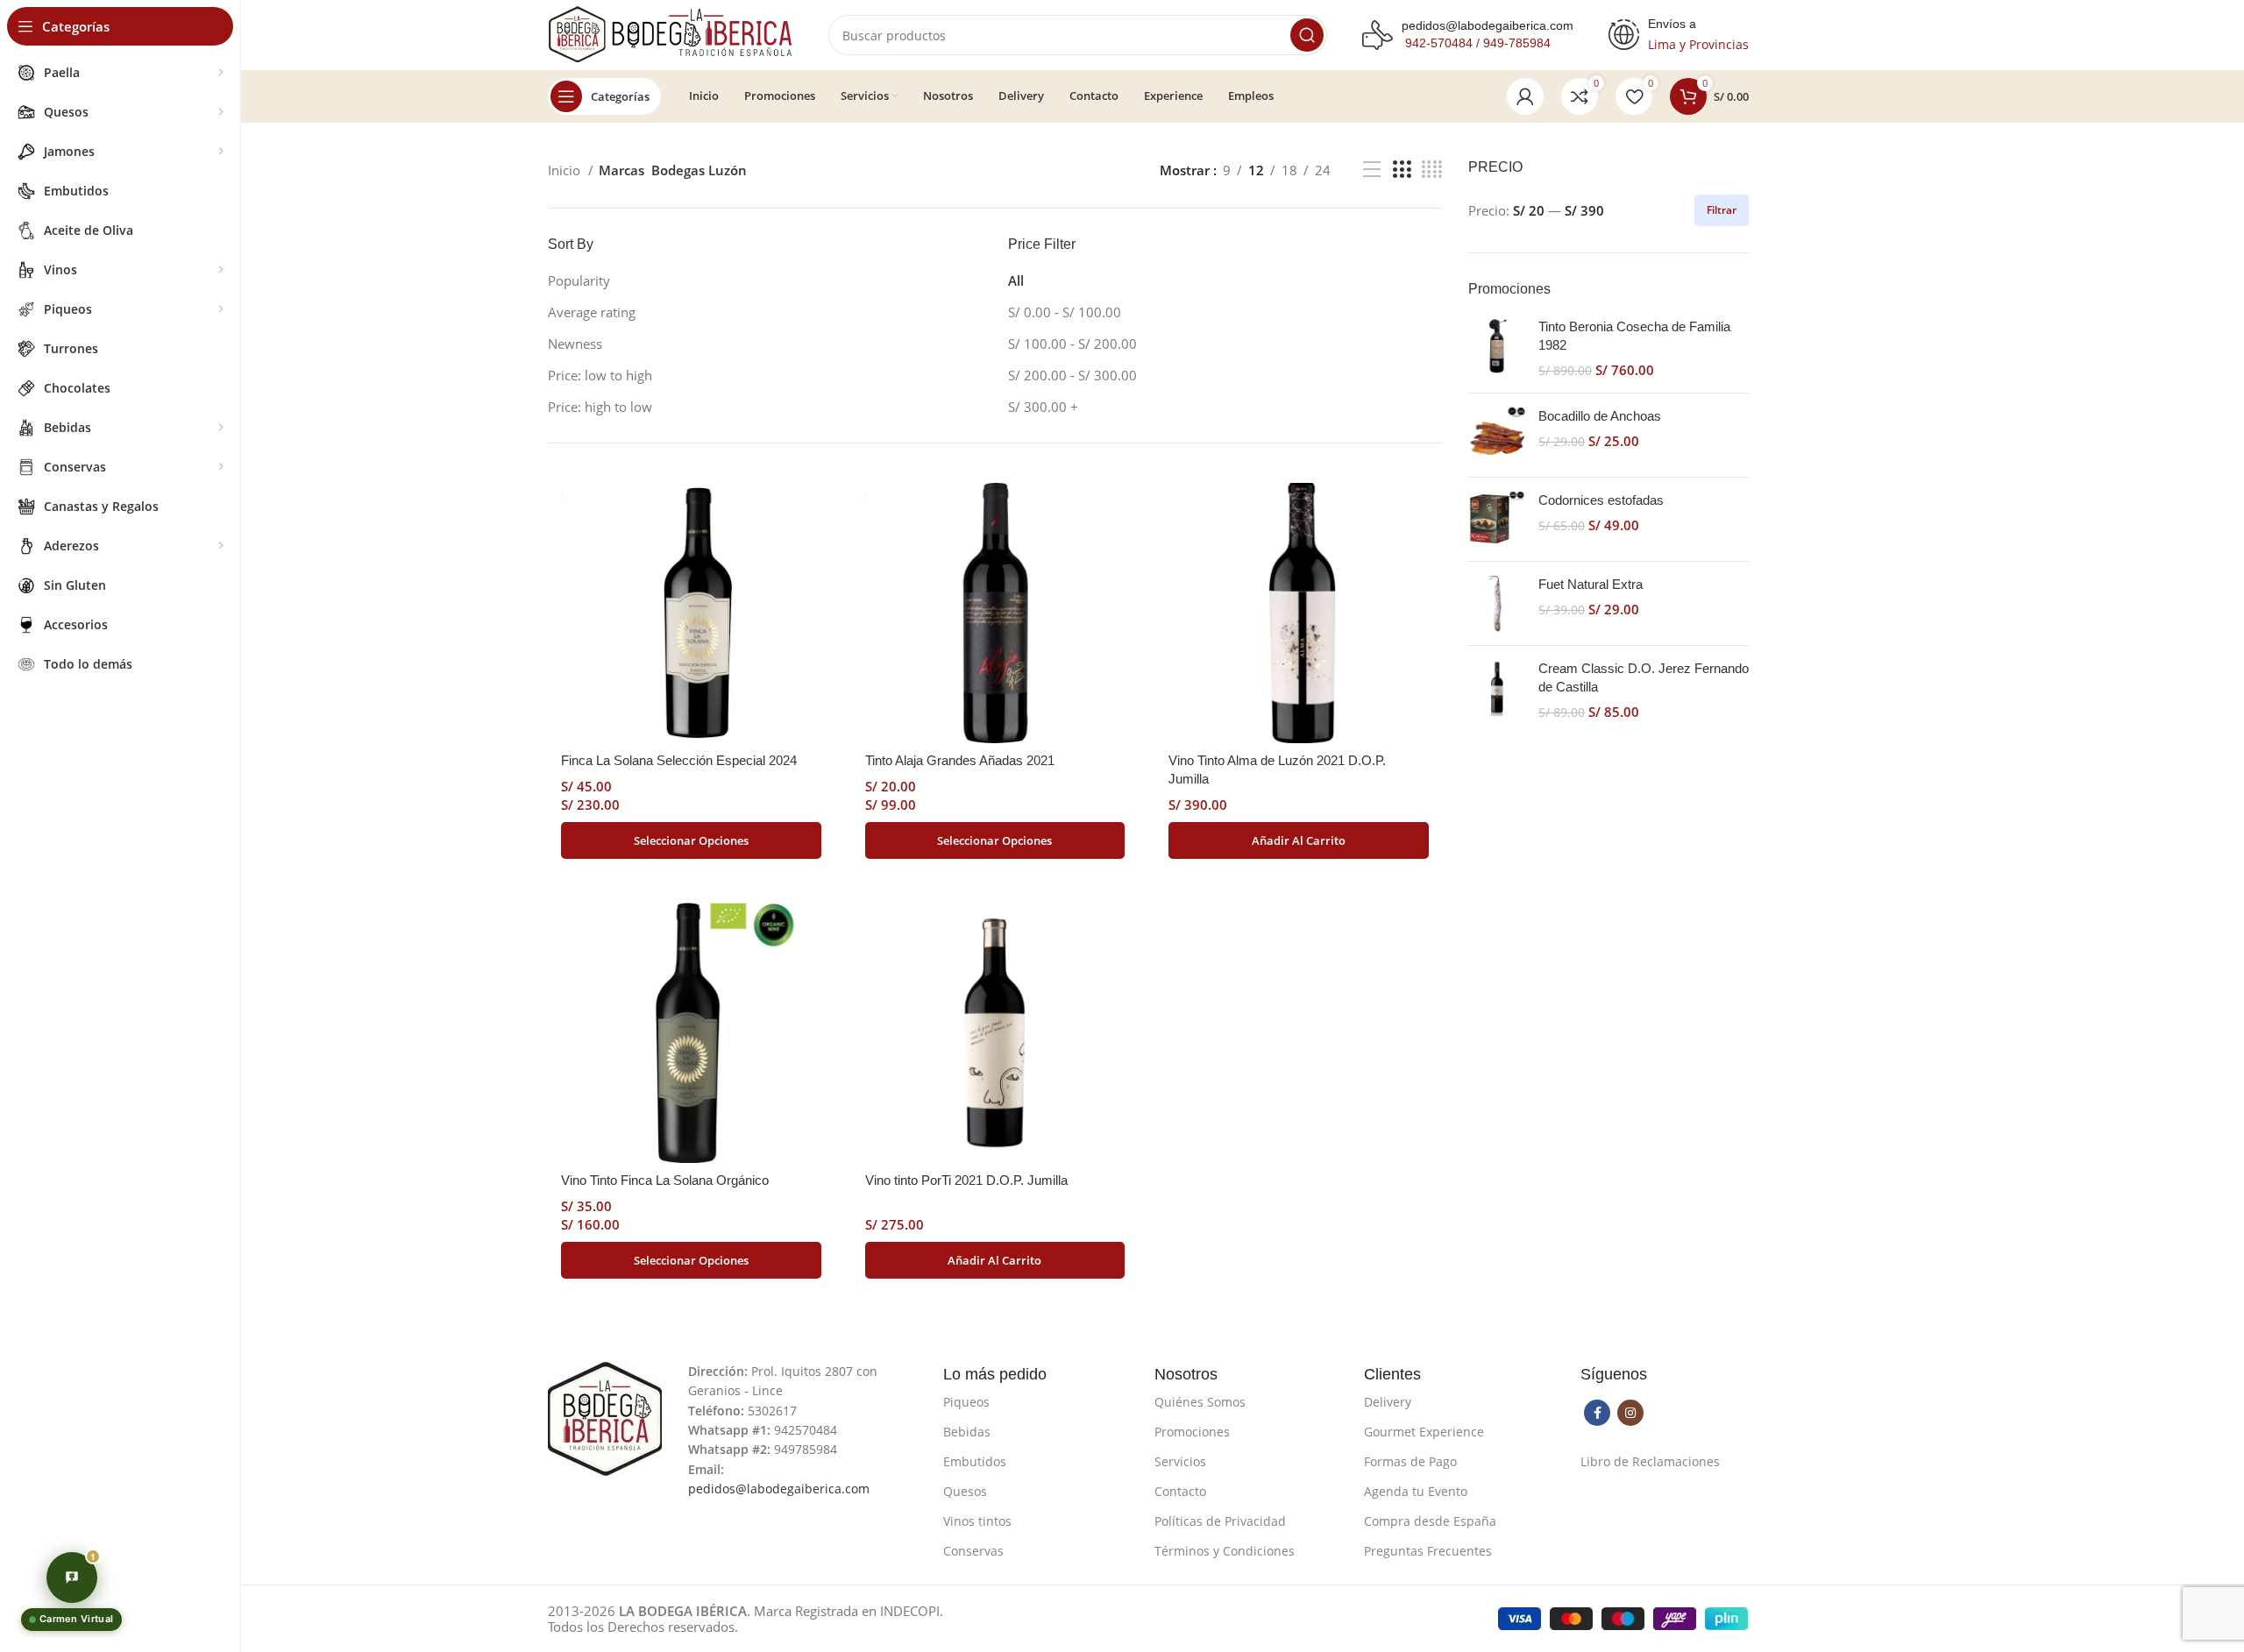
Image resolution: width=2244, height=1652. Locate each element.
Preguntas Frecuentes (1428, 1551)
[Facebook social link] (1597, 1413)
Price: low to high (600, 375)
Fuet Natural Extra (1591, 584)
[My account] (1525, 96)
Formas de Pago (1410, 1461)
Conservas (973, 1551)
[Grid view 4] (1432, 170)
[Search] (1307, 35)
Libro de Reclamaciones (1650, 1461)
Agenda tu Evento (1416, 1491)
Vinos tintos (977, 1521)
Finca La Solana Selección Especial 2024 (679, 760)
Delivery (1388, 1402)
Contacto (1180, 1491)
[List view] (1372, 170)
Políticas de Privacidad (1220, 1521)
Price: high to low (600, 407)
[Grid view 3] (1402, 170)
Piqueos (966, 1402)
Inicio (566, 170)
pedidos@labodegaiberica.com (1488, 25)
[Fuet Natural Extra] (1497, 603)
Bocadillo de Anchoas (1600, 416)
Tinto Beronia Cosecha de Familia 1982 (1634, 336)
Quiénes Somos (1200, 1402)
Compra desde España (1430, 1521)
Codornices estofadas (1601, 500)
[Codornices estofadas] (1497, 519)
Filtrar (1722, 210)
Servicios (1180, 1461)
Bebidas (967, 1432)
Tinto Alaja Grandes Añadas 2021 (960, 760)
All (1016, 280)
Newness (575, 344)
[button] (1299, 840)
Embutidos (975, 1461)
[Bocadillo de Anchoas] (1497, 435)
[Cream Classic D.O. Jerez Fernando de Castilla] (1497, 690)
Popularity (579, 280)
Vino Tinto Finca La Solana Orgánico (665, 1180)
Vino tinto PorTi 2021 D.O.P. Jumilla (966, 1180)
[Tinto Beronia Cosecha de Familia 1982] (1497, 348)
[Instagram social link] (1630, 1413)
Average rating (592, 312)
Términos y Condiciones (1225, 1551)
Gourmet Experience (1424, 1432)
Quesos (965, 1491)
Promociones (1192, 1432)
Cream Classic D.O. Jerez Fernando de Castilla (1644, 677)
